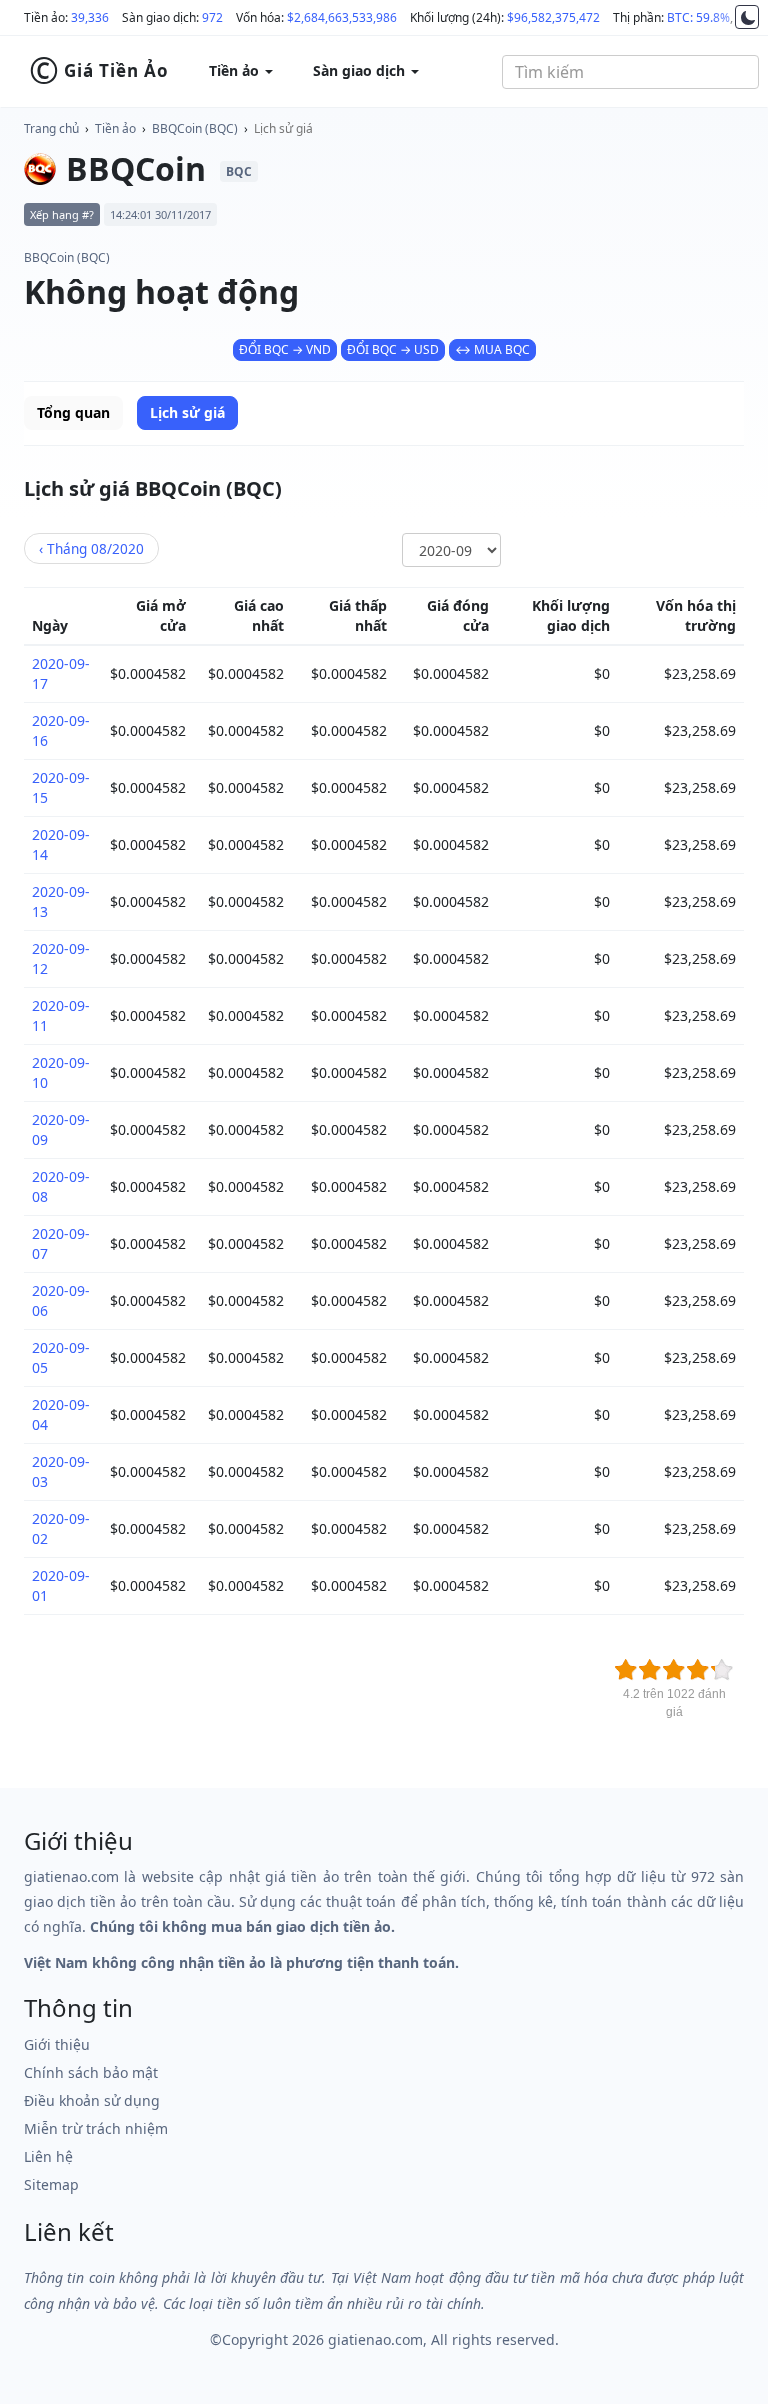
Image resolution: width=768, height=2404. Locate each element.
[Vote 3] (674, 1670)
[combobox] (630, 72)
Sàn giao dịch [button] (361, 70)
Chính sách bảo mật (91, 2072)
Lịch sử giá (283, 128)
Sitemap (51, 2184)
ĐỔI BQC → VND (285, 349)
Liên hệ (48, 2156)
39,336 (90, 17)
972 (212, 17)
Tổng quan (73, 412)
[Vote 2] (650, 1670)
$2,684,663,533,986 (342, 17)
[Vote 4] (698, 1670)
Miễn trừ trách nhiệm (96, 2128)
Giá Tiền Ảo (99, 71)
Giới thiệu (57, 2044)
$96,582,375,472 (553, 17)
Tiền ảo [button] (236, 70)
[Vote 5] (722, 1670)
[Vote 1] (626, 1670)
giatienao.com (375, 2339)
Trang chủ (51, 128)
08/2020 (91, 548)
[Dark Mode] (747, 17)
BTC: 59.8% (698, 17)
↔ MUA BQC (492, 349)
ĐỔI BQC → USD (393, 349)
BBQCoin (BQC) (195, 128)
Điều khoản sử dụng (92, 2100)
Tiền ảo (115, 128)
